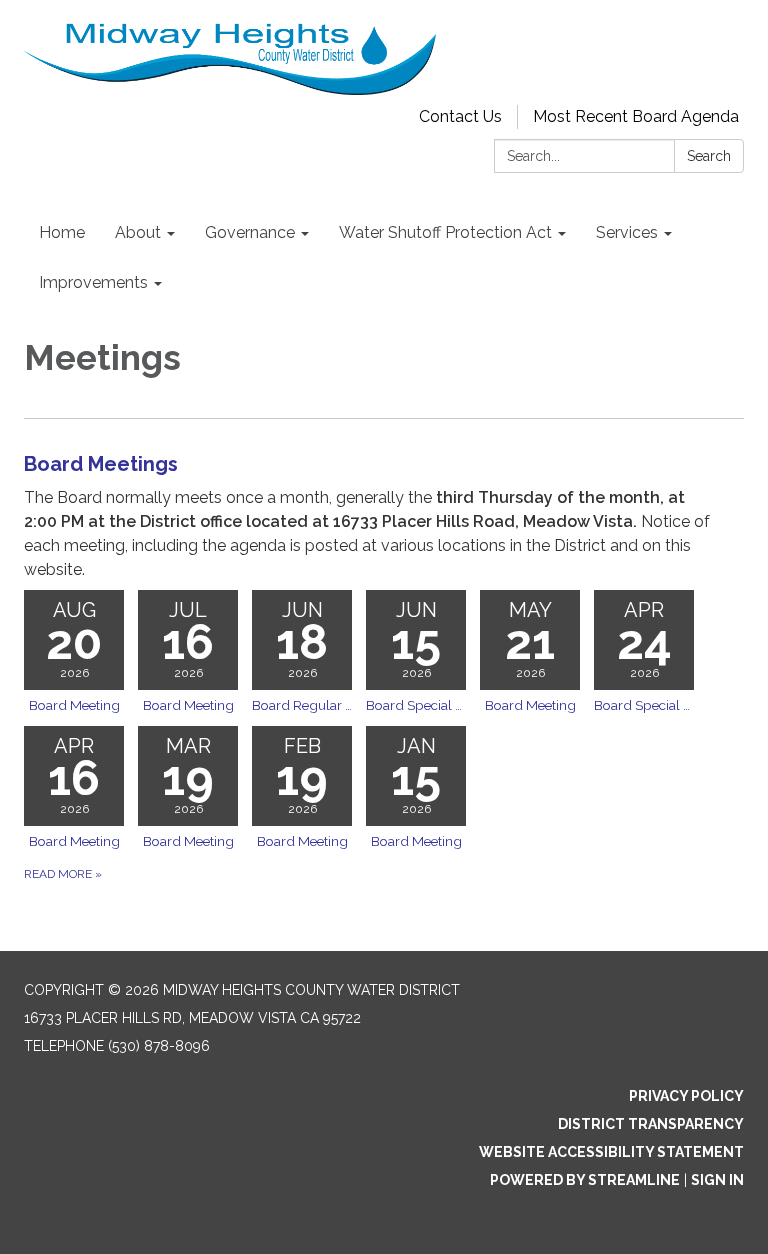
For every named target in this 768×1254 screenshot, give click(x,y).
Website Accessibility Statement (611, 1152)
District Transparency (651, 1124)
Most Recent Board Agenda (636, 116)
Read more (63, 874)
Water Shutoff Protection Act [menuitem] (445, 232)
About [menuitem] (138, 232)
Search (709, 156)
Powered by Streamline (585, 1180)
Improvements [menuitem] (93, 282)
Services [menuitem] (627, 232)
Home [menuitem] (62, 232)
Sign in (717, 1180)
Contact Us (460, 116)
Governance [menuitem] (250, 232)
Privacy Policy (686, 1096)
